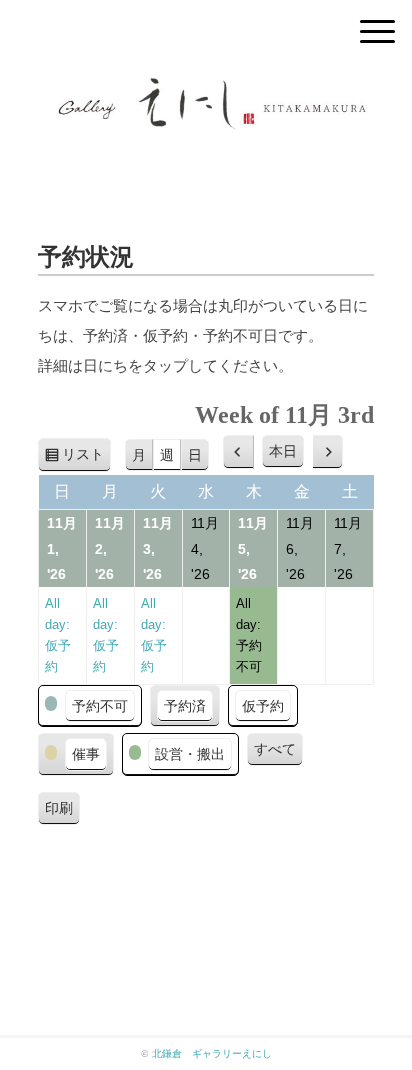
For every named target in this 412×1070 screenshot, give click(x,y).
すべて (275, 749)
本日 (283, 451)
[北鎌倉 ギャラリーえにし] (206, 84)
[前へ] (238, 452)
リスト (86, 459)
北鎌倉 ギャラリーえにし (212, 1053)
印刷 (62, 812)
